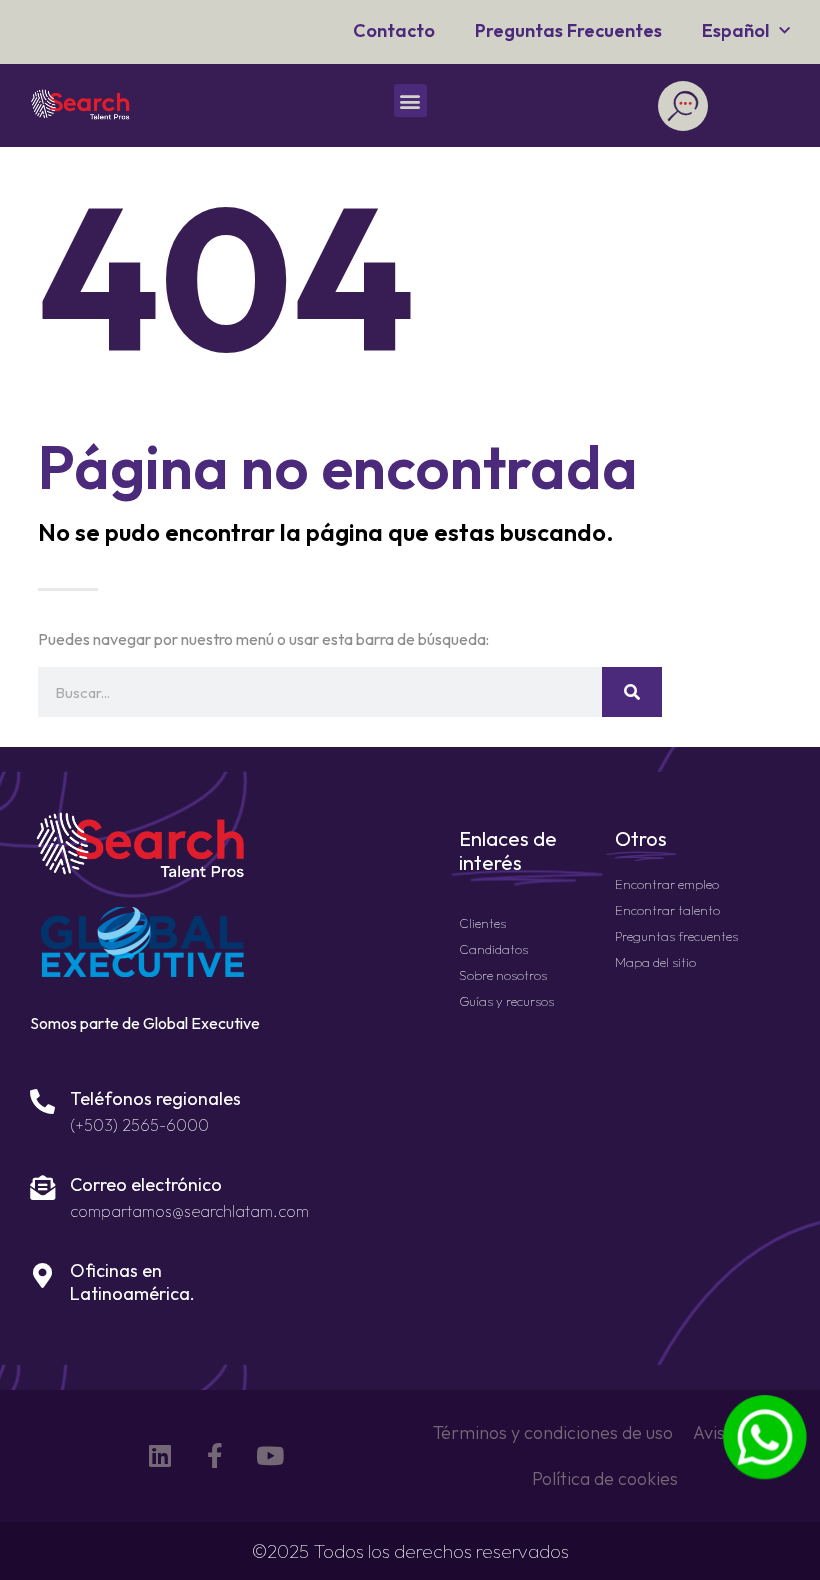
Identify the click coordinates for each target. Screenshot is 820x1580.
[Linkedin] (160, 1456)
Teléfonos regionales (155, 1098)
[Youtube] (270, 1456)
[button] (410, 100)
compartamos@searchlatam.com (189, 1211)
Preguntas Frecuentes (568, 30)
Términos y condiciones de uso (553, 1432)
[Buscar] (632, 692)
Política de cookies (605, 1478)
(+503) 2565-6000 (139, 1125)
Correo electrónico (146, 1184)
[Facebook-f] (215, 1456)
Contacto (394, 30)
